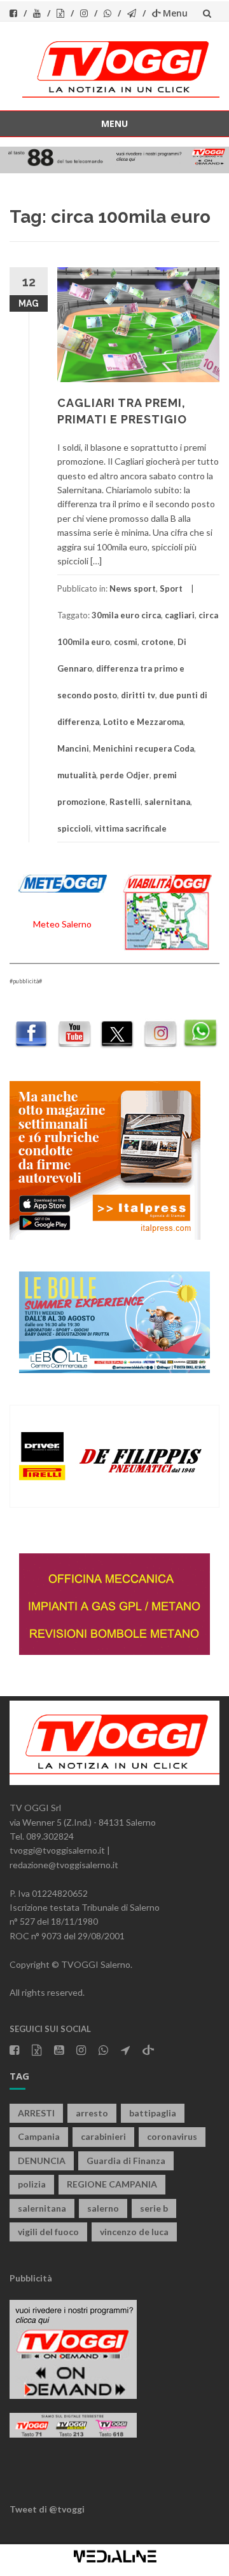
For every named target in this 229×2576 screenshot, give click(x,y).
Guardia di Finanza (126, 2161)
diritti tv (138, 695)
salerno (103, 2208)
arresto (92, 2113)
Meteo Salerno (62, 924)
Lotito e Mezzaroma (143, 722)
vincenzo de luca (134, 2232)
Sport (171, 588)
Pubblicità (31, 2278)
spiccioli (74, 828)
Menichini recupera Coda (143, 748)
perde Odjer (125, 775)
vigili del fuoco (48, 2232)
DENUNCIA (42, 2161)
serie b (154, 2208)
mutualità (77, 775)
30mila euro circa (126, 615)
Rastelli (125, 802)
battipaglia (153, 2113)
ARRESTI (36, 2113)
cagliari (180, 615)
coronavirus (172, 2136)
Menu (175, 13)
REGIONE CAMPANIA (112, 2184)
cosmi (126, 642)
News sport (133, 588)
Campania (39, 2136)
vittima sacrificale (131, 828)
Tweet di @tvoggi (47, 2509)
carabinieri (103, 2136)
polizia (32, 2184)
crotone (157, 642)
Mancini (73, 748)
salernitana (167, 802)
